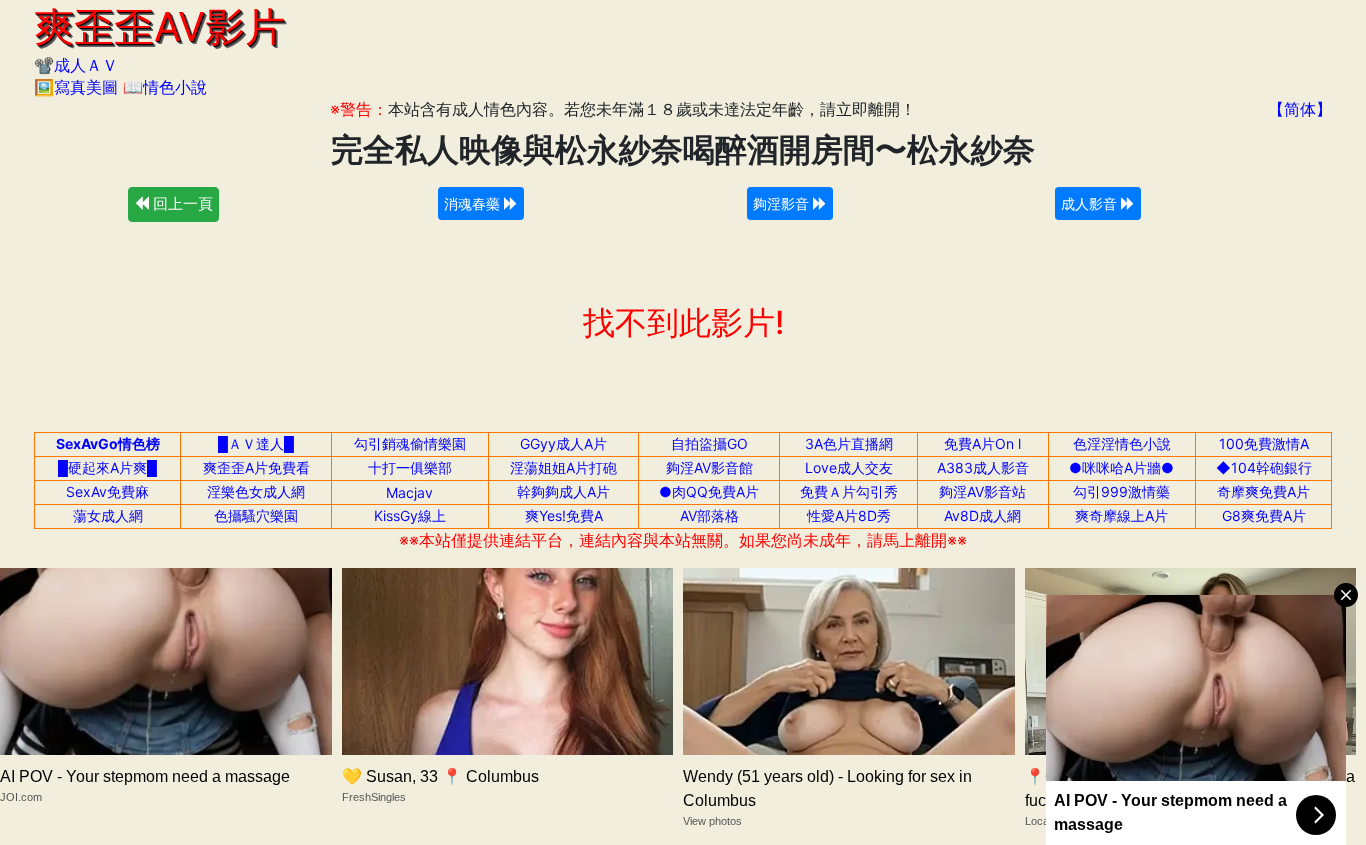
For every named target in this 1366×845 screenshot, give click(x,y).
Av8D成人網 (982, 515)
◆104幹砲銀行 (1264, 467)
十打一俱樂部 (410, 467)
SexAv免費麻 (107, 491)
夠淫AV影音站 (982, 491)
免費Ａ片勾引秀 (849, 491)
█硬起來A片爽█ (107, 467)
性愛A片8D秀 (849, 515)
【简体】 (1300, 109)
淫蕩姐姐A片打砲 (563, 467)
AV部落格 (709, 515)
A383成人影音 (983, 467)
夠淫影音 (783, 203)
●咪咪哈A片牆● (1121, 467)
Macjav (409, 492)
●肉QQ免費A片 (709, 491)
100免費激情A (1264, 443)
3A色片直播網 (849, 443)
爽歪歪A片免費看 (256, 467)
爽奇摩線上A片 (1121, 515)
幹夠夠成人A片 (563, 491)
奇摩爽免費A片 (1263, 491)
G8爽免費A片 (1264, 515)
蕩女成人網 (108, 515)
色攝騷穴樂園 (256, 515)
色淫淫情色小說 (1122, 443)
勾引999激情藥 (1121, 491)
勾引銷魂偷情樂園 (410, 443)
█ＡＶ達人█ (256, 443)
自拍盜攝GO (709, 443)
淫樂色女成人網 (256, 491)
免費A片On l (982, 443)
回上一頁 (181, 203)
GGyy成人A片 (563, 443)
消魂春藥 (474, 203)
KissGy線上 (410, 515)
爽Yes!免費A (564, 515)
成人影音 (1091, 203)
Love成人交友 (849, 467)
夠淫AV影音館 (709, 467)
